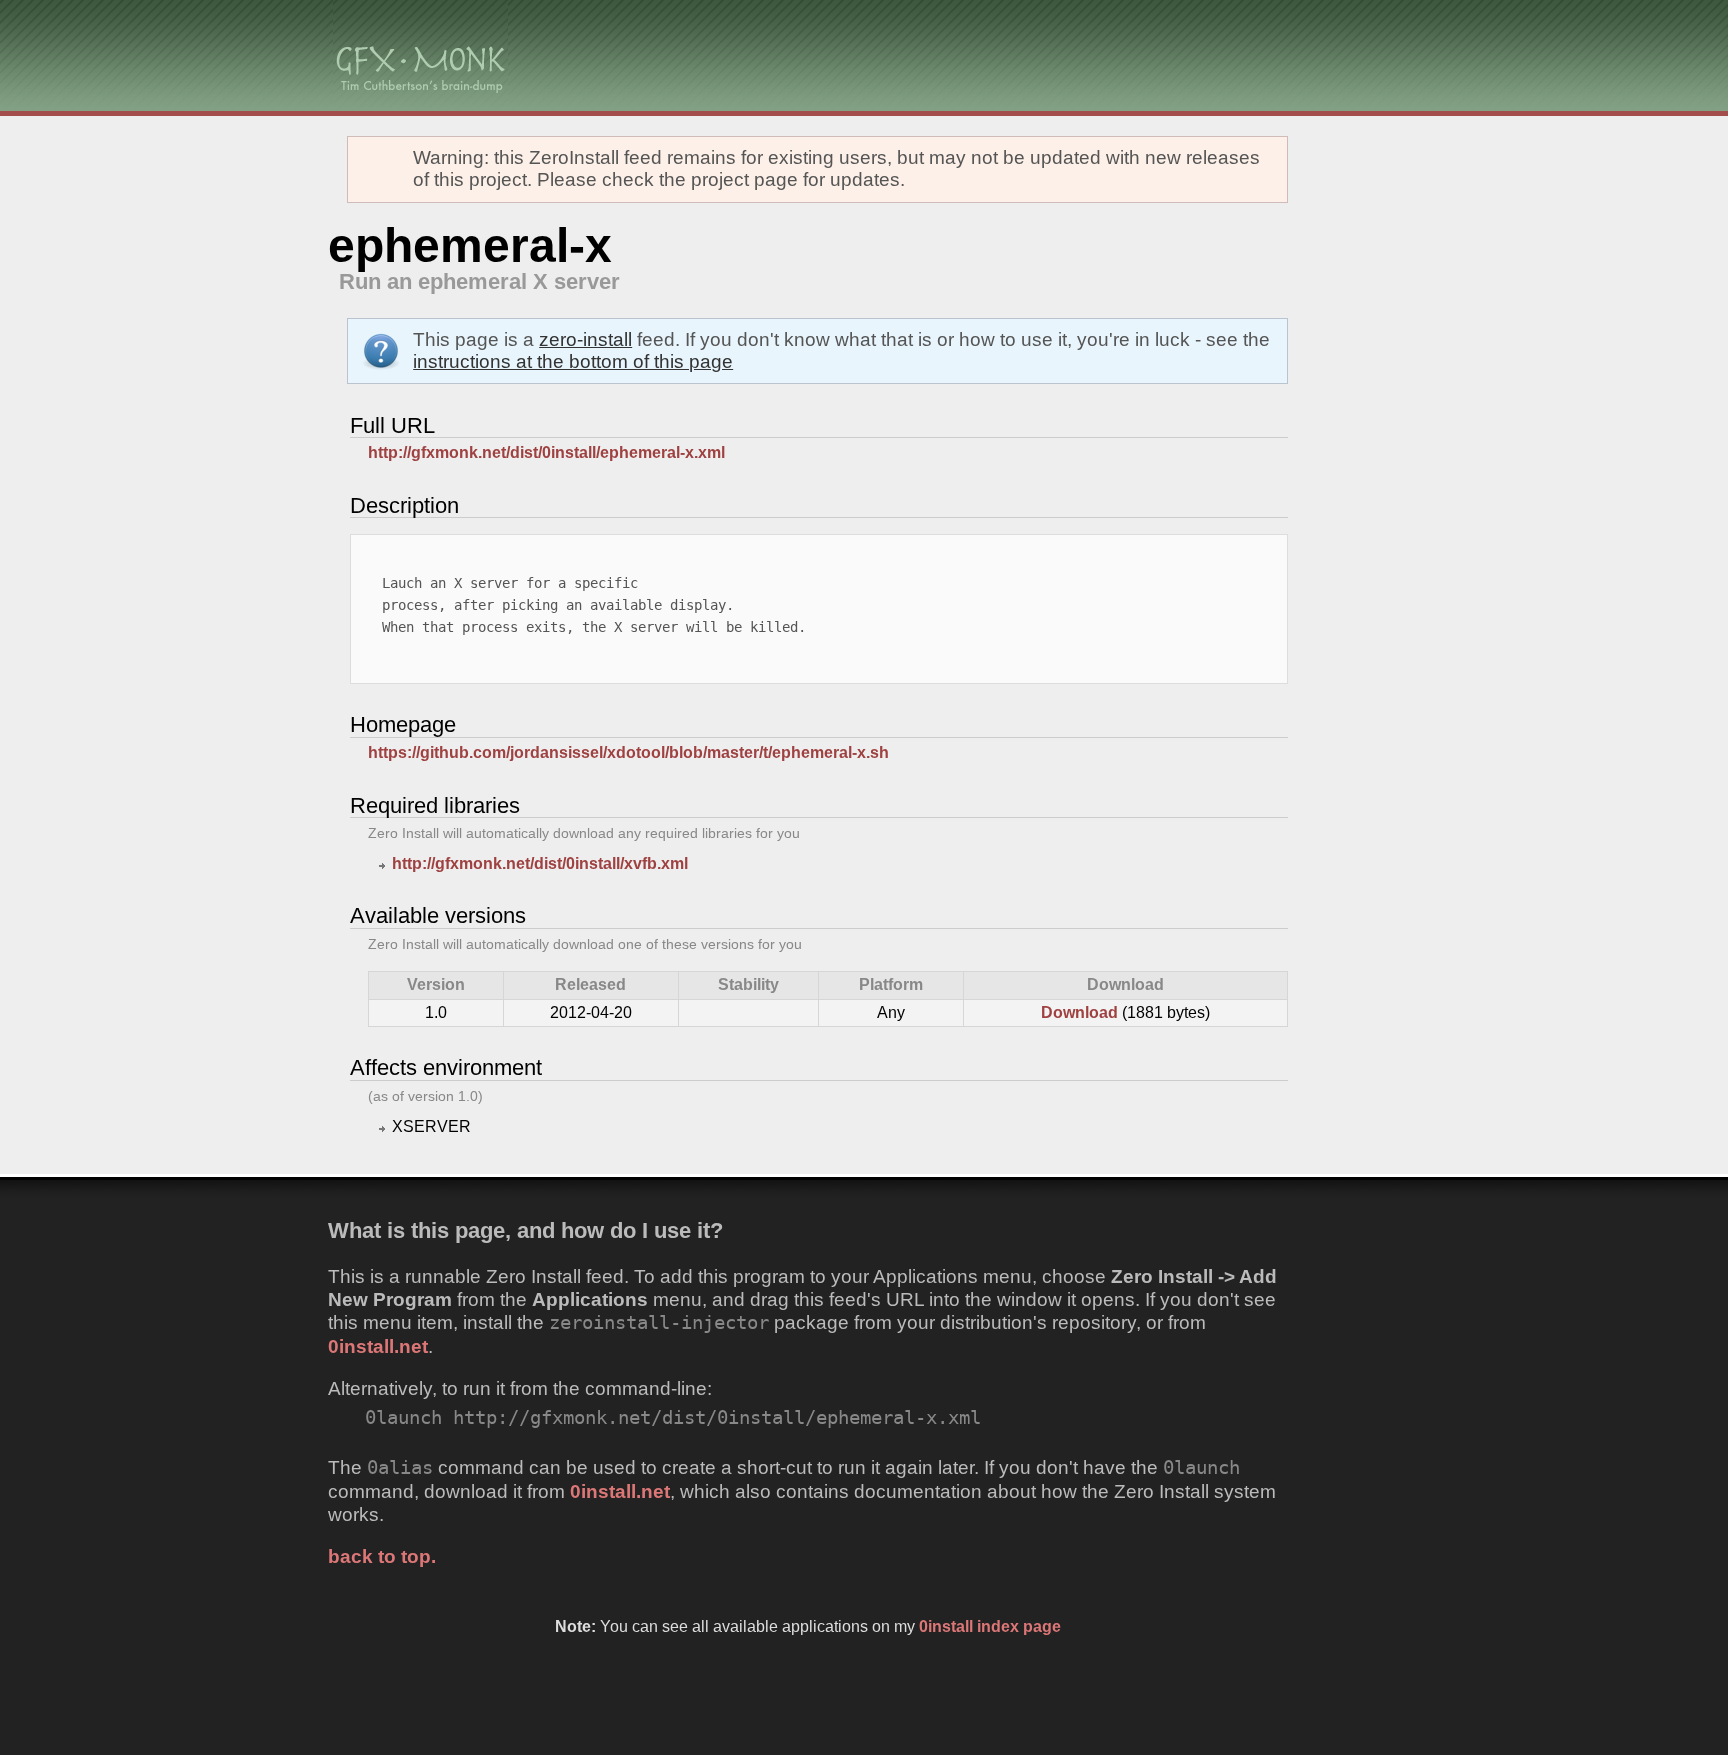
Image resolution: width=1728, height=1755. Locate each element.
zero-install (585, 339)
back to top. (382, 1556)
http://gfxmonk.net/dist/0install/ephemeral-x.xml (546, 452)
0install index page (990, 1626)
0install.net (378, 1346)
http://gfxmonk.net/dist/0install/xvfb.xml (540, 863)
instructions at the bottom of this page (573, 361)
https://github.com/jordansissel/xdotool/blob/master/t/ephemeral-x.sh (628, 752)
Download (1079, 1012)
